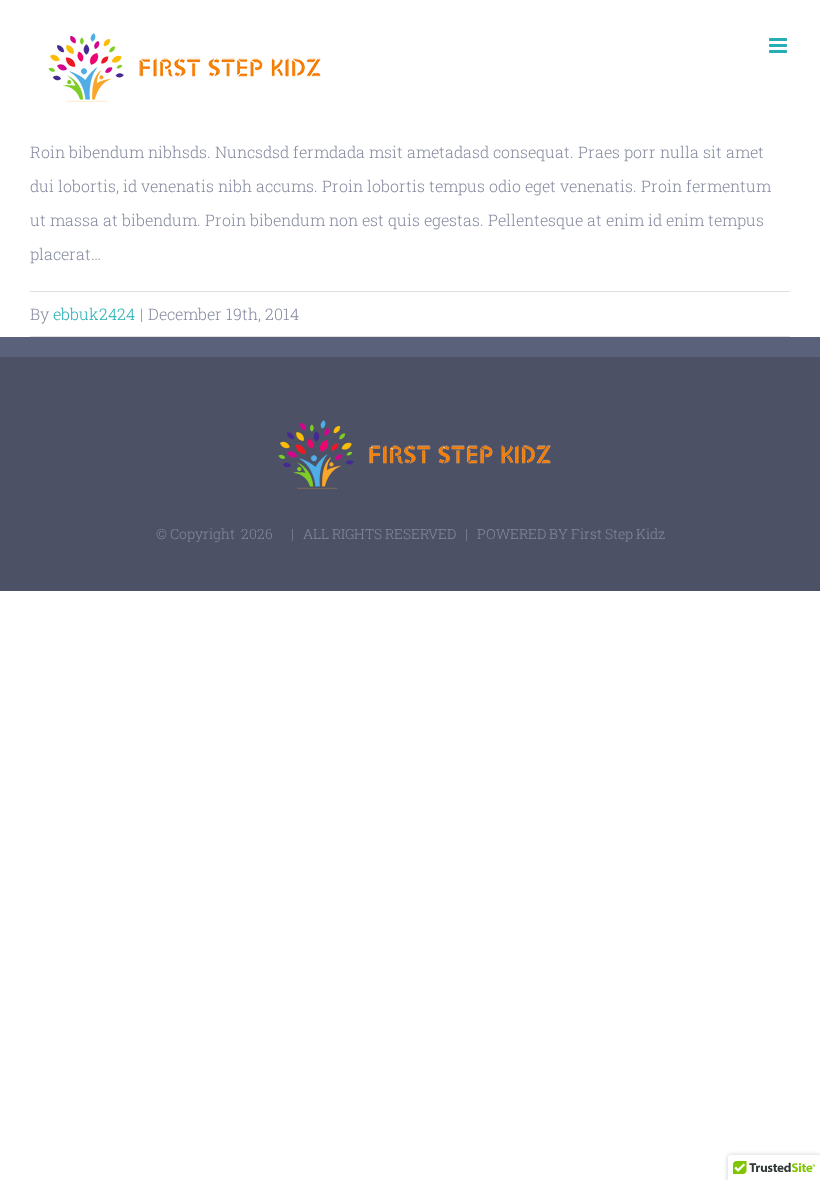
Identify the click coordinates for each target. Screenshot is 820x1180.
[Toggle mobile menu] (779, 45)
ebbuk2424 (94, 313)
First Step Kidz (618, 533)
